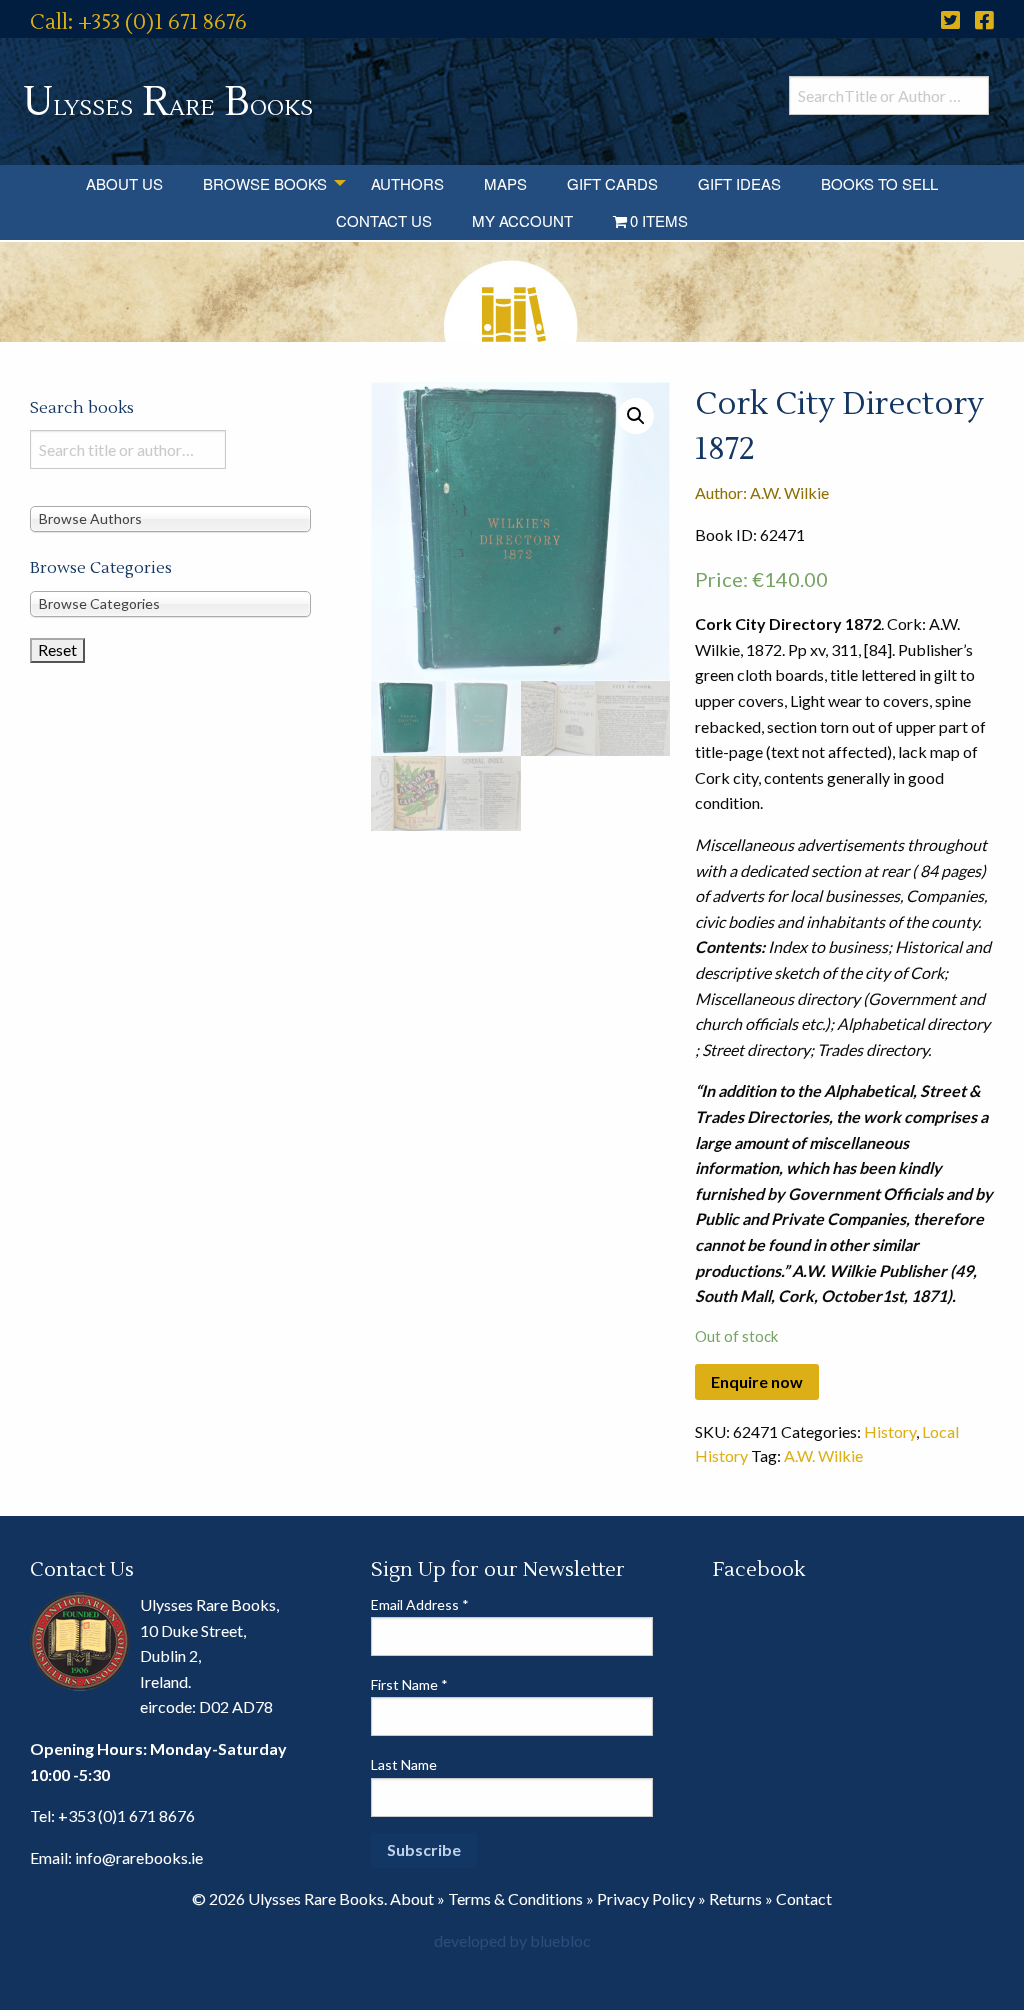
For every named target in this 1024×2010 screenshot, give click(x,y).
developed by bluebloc (512, 1940)
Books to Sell (879, 183)
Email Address (420, 1604)
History (890, 1431)
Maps (505, 183)
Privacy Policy (646, 1898)
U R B (168, 102)
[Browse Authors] (170, 518)
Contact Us (384, 220)
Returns (735, 1898)
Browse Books (265, 183)
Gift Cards (612, 183)
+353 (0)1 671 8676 (126, 1815)
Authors (407, 183)
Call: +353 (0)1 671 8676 (138, 22)
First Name (409, 1684)
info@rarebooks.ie (139, 1857)
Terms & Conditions (515, 1898)
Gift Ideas (739, 183)
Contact (804, 1898)
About (412, 1898)
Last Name (404, 1764)
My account (522, 220)
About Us (124, 183)
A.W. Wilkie (823, 1455)
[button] (636, 416)
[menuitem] (124, 183)
